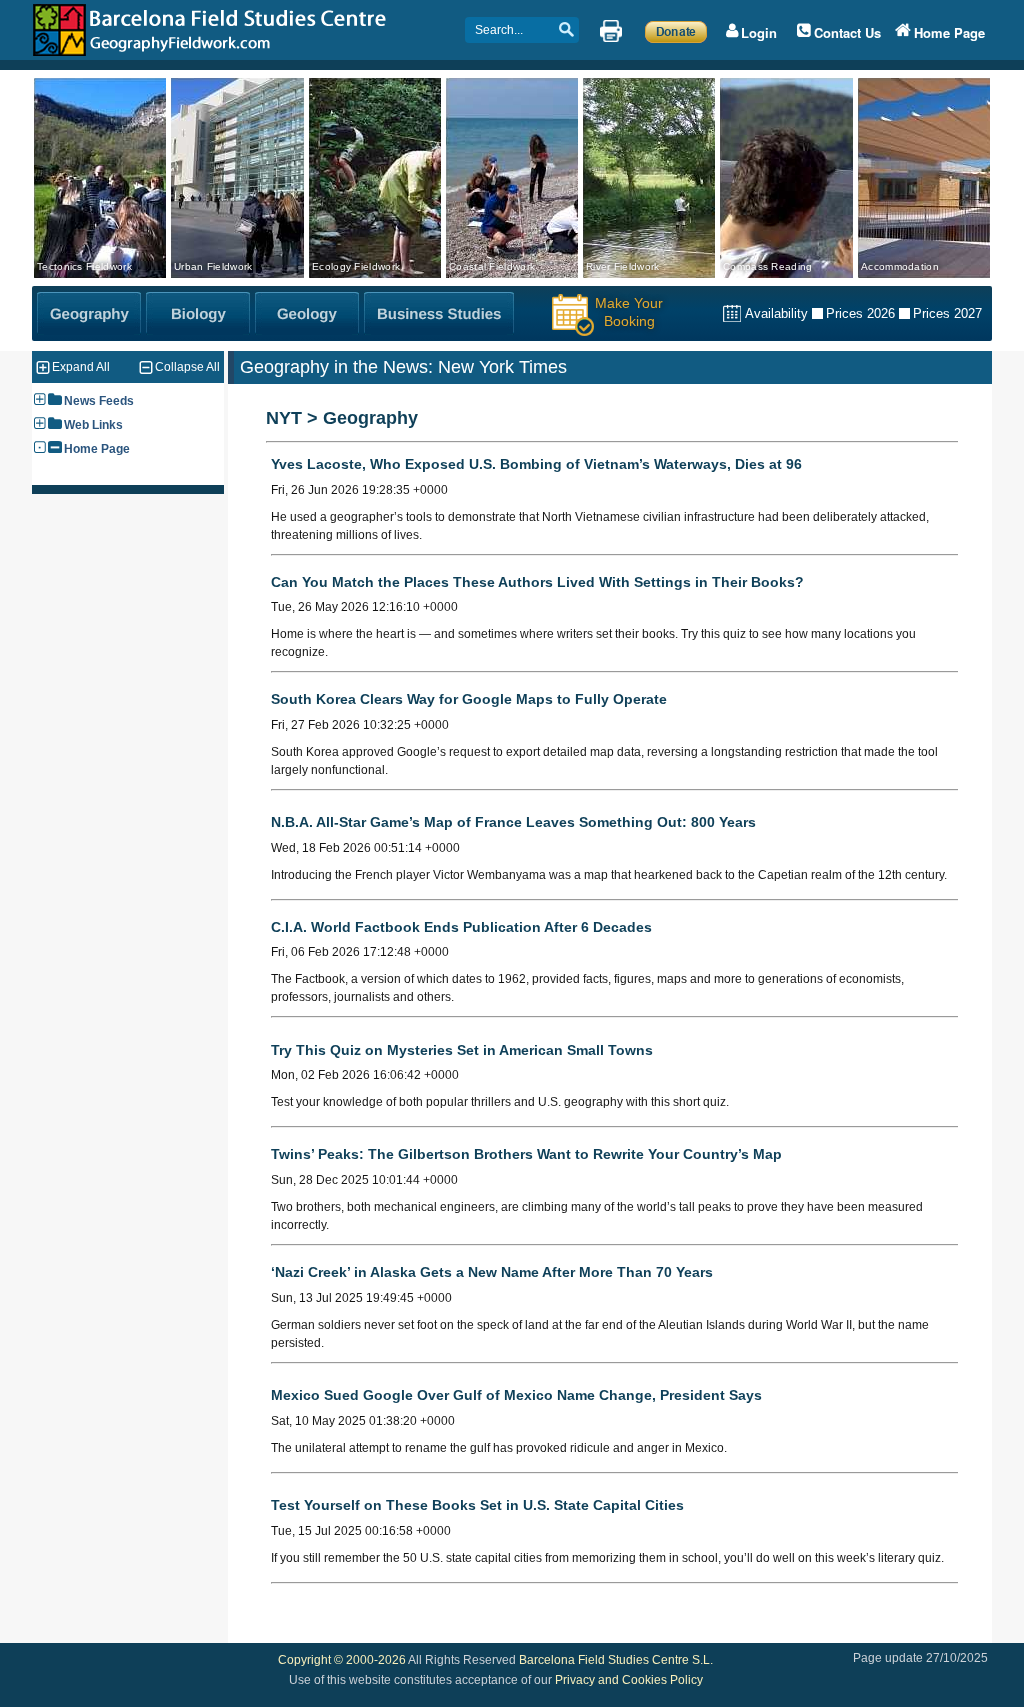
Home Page (97, 449)
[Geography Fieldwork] (89, 313)
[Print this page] (611, 31)
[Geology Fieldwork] (307, 313)
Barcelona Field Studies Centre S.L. (616, 1660)
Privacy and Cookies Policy (629, 1680)
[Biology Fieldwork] (198, 313)
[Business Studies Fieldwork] (439, 313)
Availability (776, 313)
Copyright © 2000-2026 (342, 1660)
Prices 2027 (947, 313)
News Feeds (99, 401)
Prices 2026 (860, 313)
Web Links (93, 425)
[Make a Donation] (676, 31)
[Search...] (560, 31)
